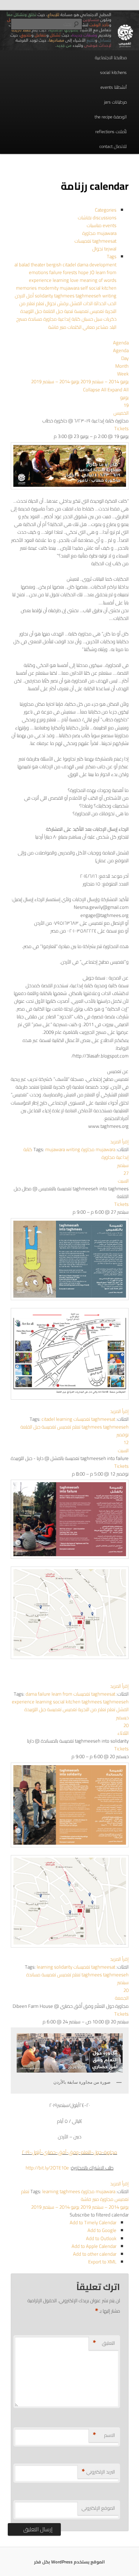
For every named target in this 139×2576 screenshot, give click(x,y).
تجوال (50, 303)
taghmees (65, 296)
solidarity (44, 296)
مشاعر (102, 327)
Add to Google (102, 2230)
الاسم (104, 2435)
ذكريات (109, 319)
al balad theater (30, 264)
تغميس (96, 311)
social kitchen (103, 288)
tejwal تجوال (104, 249)
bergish (54, 264)
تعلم (39, 303)
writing (73, 1149)
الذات (87, 303)
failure (56, 272)
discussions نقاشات (97, 218)
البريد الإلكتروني (98, 2472)
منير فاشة (57, 327)
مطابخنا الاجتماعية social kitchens (111, 65)
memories (27, 288)
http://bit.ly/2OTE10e (47, 2168)
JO (93, 272)
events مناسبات (102, 225)
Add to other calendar (95, 2254)
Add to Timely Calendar (93, 2222)
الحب (111, 303)
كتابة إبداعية (69, 319)
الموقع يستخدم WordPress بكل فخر (69, 2562)
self (85, 288)
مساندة (35, 319)
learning (61, 280)
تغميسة (81, 311)
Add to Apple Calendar (94, 2246)
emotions (39, 272)
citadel (70, 264)
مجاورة (49, 319)
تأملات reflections (111, 132)
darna (83, 264)
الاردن (20, 296)
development (103, 264)
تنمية (68, 311)
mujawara (70, 288)
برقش (62, 303)
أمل (29, 296)
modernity (49, 288)
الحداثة (100, 303)
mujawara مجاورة (99, 233)
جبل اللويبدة (31, 311)
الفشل (75, 303)
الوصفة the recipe (111, 117)
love (75, 280)
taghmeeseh (89, 296)
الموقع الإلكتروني (98, 2508)
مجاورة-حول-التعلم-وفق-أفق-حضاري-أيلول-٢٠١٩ (69, 2152)
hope (84, 272)
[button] (99, 2215)
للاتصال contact (113, 146)
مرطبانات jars (115, 102)
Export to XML (102, 2262)
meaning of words (98, 280)
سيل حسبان (91, 319)
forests (71, 272)
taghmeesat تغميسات (95, 241)
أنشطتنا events (114, 87)
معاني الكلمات (81, 327)
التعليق (104, 2343)
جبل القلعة (52, 311)
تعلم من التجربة (92, 1709)
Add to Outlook (101, 2238)
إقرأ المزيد (119, 1142)
